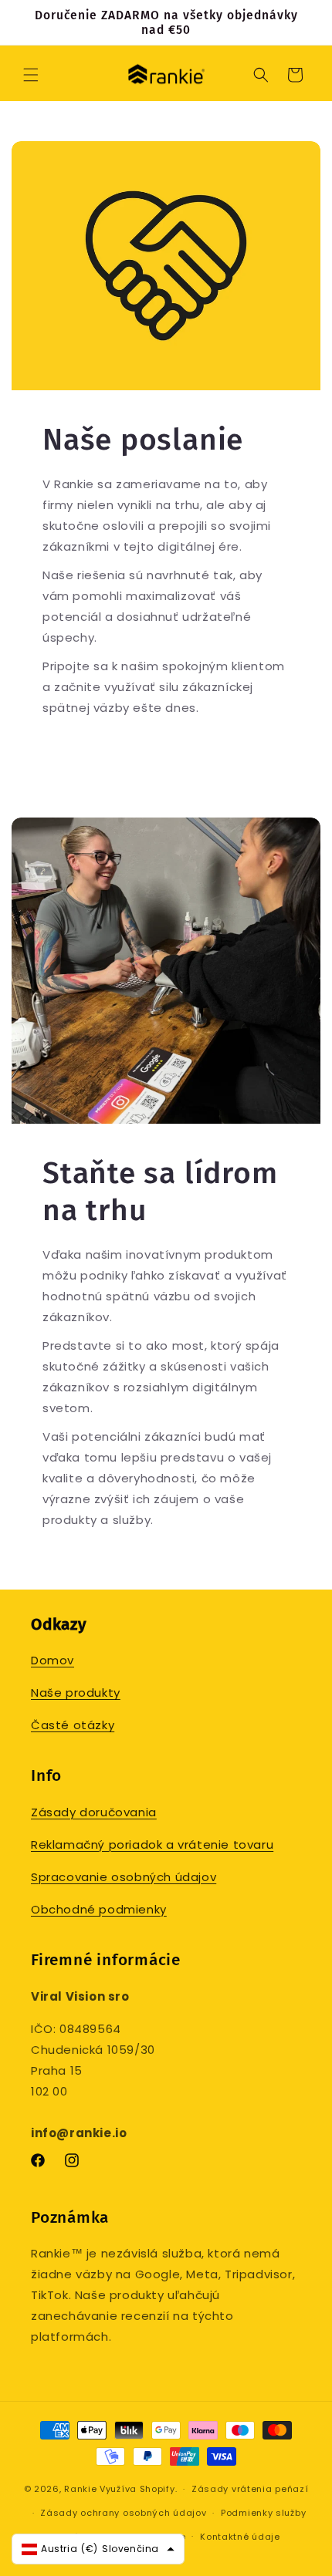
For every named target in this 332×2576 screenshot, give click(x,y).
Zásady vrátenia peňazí (250, 2489)
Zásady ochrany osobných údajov (123, 2513)
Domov (53, 1660)
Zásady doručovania (94, 1812)
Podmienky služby (263, 2513)
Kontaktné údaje (240, 2537)
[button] (31, 75)
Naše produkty (76, 1693)
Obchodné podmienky (99, 1909)
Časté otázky (73, 1725)
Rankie (80, 2489)
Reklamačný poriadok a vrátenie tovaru (152, 1844)
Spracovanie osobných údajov (124, 1877)
